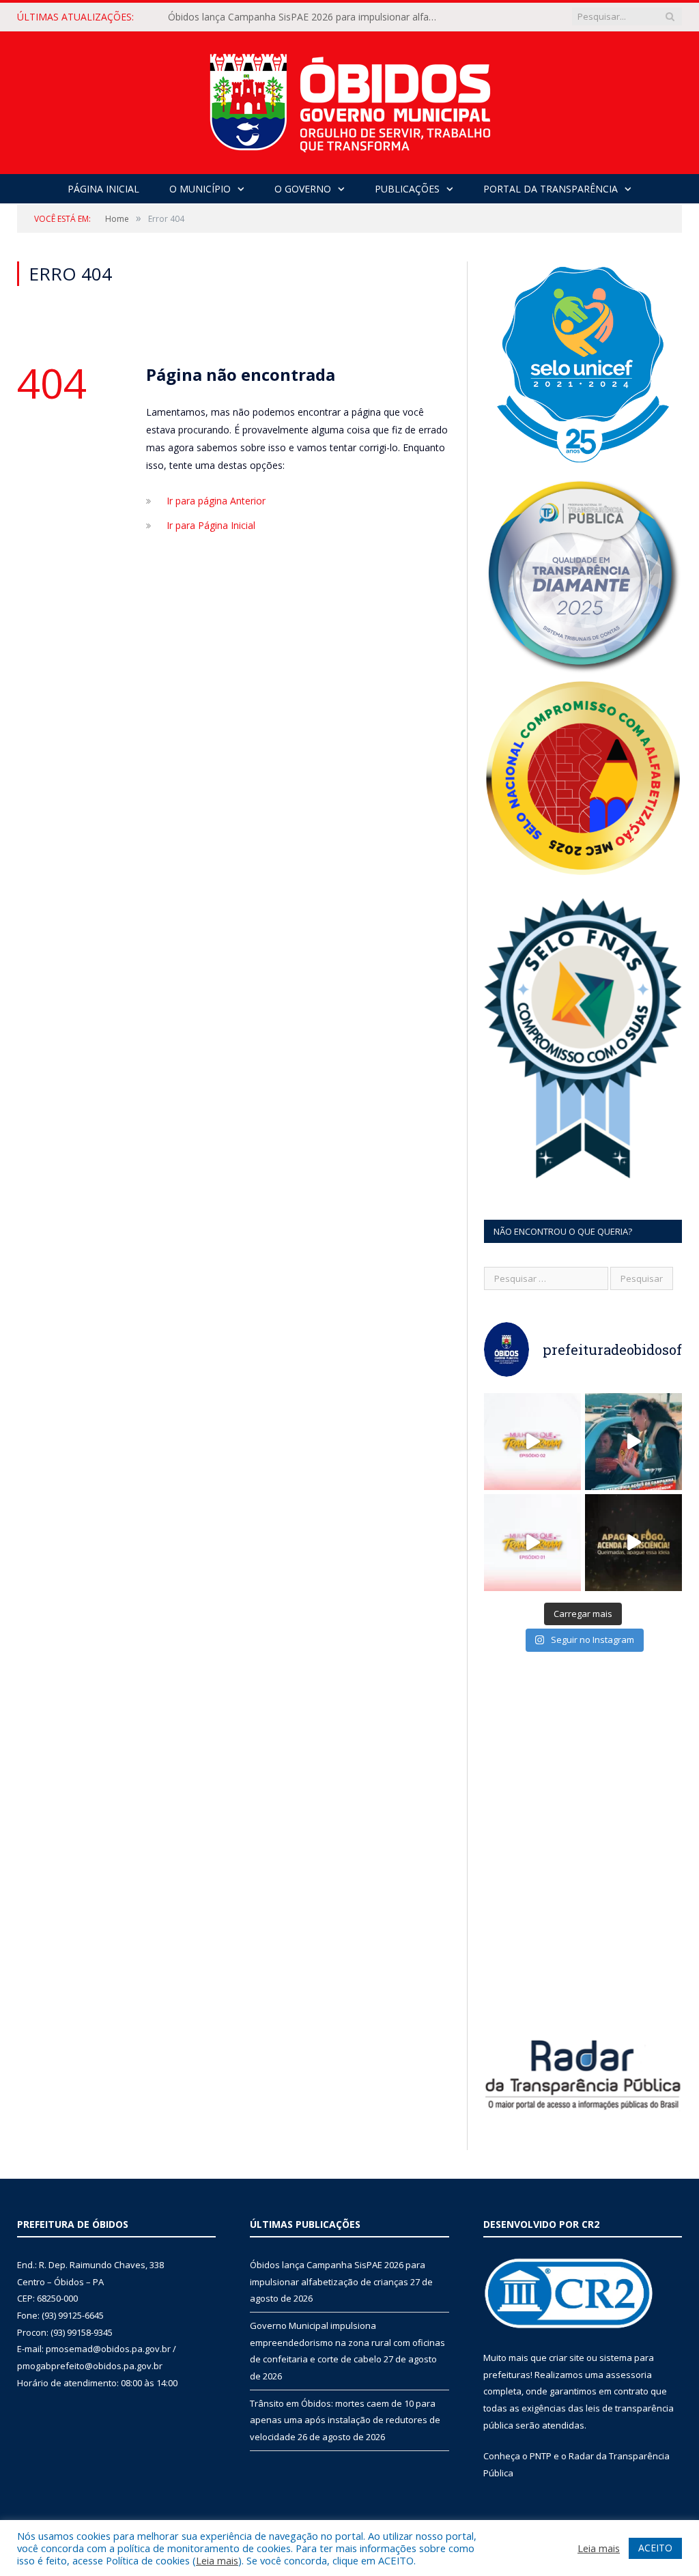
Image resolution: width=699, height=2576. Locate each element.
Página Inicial (103, 189)
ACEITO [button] (655, 2548)
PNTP (541, 2456)
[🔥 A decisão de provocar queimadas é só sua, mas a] (633, 1543)
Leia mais (217, 2560)
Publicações (407, 189)
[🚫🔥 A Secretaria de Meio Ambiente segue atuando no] (633, 1442)
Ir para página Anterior (216, 501)
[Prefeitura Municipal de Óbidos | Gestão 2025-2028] (350, 99)
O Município (200, 189)
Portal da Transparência (551, 189)
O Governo (303, 189)
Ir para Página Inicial (211, 525)
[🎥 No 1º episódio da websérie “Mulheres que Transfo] (532, 1543)
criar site (567, 2358)
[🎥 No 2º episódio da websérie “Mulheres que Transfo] (532, 1442)
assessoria (629, 2375)
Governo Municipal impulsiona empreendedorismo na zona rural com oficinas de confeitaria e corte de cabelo (308, 17)
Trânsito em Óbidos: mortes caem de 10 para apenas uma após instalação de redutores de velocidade (345, 2420)
